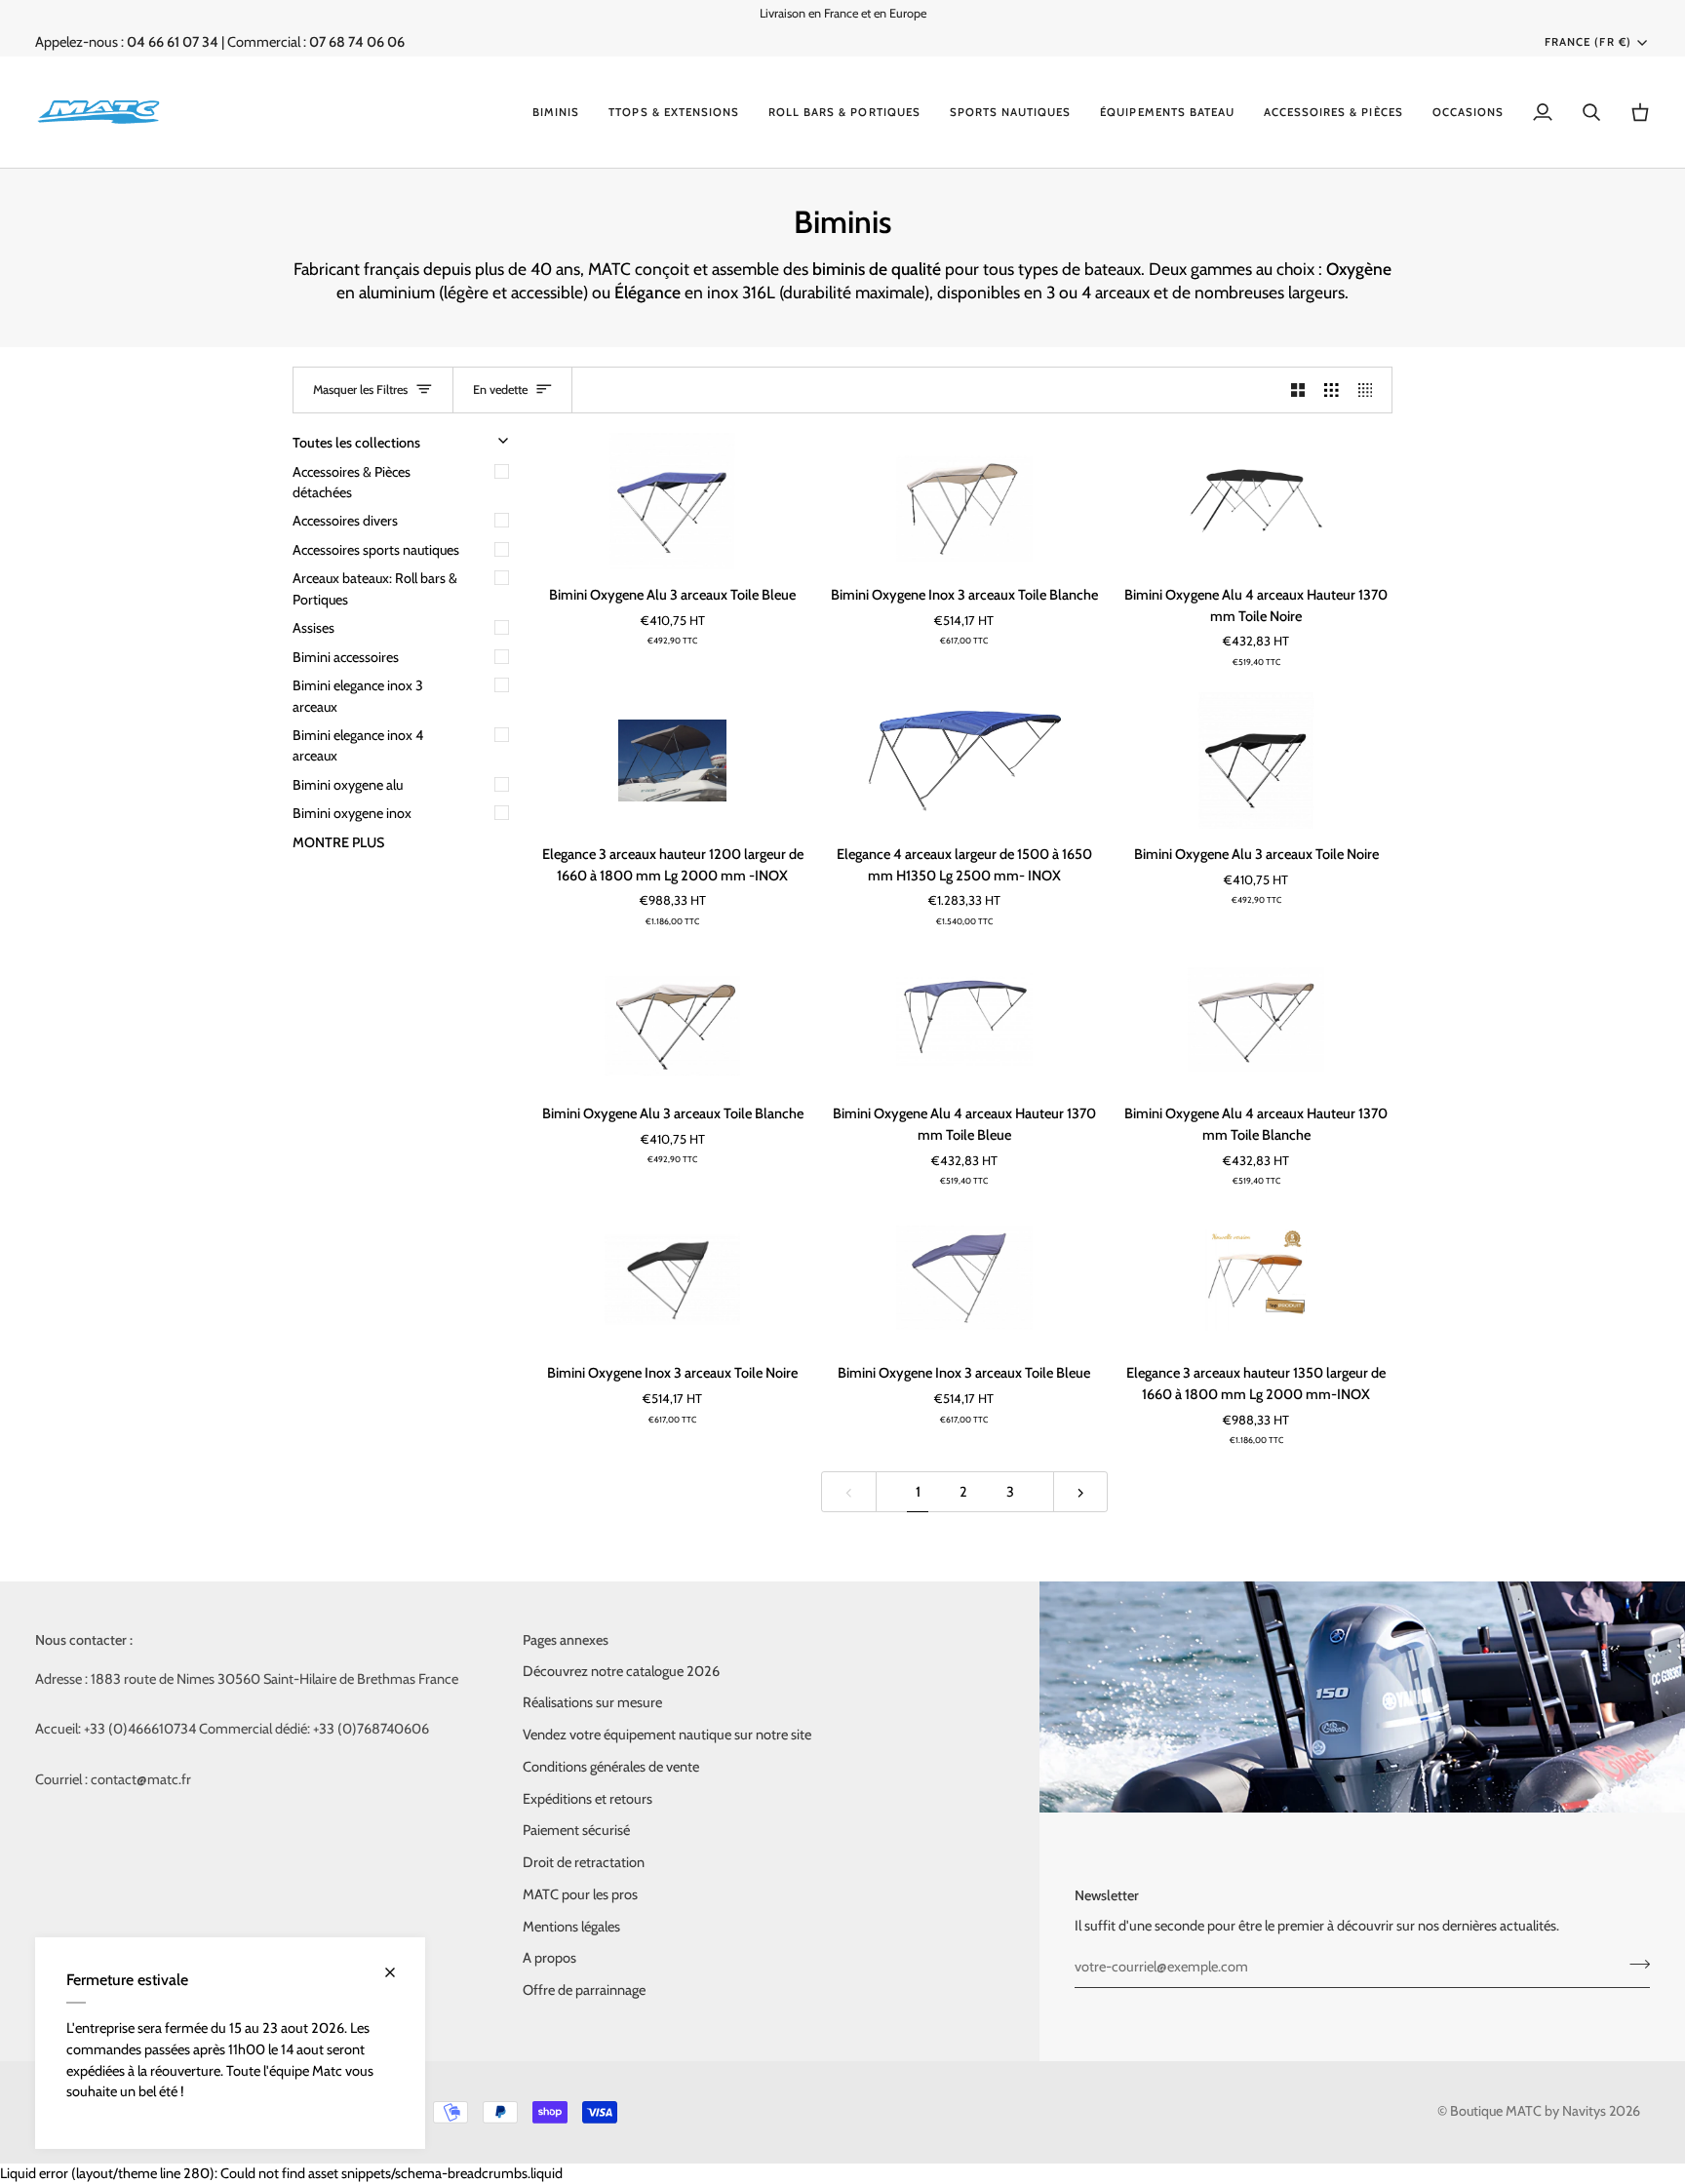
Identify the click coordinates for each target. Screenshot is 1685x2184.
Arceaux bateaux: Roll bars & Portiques (375, 588)
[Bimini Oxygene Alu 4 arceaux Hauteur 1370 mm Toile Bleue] (964, 1020)
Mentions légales (571, 1927)
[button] (556, 112)
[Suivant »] (1081, 1492)
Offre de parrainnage (584, 1990)
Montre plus (338, 842)
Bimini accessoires (346, 657)
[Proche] (398, 1972)
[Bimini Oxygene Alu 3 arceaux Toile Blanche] (672, 1020)
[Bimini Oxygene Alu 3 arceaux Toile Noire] (1256, 760)
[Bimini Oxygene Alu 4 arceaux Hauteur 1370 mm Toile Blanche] (1256, 1020)
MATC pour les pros (580, 1894)
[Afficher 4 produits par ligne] (1371, 390)
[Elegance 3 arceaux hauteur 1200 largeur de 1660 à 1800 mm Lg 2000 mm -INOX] (672, 760)
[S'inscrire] (1634, 1965)
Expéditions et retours (588, 1799)
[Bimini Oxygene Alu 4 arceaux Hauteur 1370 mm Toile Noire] (1256, 501)
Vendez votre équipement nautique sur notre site (667, 1735)
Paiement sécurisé (576, 1830)
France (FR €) (1587, 42)
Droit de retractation (584, 1862)
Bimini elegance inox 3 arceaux (358, 696)
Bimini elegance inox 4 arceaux (358, 745)
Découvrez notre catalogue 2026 (621, 1671)
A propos (549, 1958)
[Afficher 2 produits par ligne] (1298, 390)
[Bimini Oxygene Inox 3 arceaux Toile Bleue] (964, 1280)
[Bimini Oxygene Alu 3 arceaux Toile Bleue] (672, 501)
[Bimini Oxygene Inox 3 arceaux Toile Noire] (672, 1280)
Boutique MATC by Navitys (1528, 2111)
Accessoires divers (345, 521)
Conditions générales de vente (611, 1767)
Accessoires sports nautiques (376, 550)
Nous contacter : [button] (84, 1640)
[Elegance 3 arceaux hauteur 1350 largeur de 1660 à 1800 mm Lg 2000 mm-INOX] (1256, 1280)
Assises (313, 628)
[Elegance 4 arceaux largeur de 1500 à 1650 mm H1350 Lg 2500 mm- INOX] (964, 760)
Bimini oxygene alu (348, 785)
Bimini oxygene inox (352, 813)
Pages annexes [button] (566, 1640)
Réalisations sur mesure (592, 1702)
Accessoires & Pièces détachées (352, 482)
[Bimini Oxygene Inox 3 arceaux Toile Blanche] (964, 501)
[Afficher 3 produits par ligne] (1332, 390)
